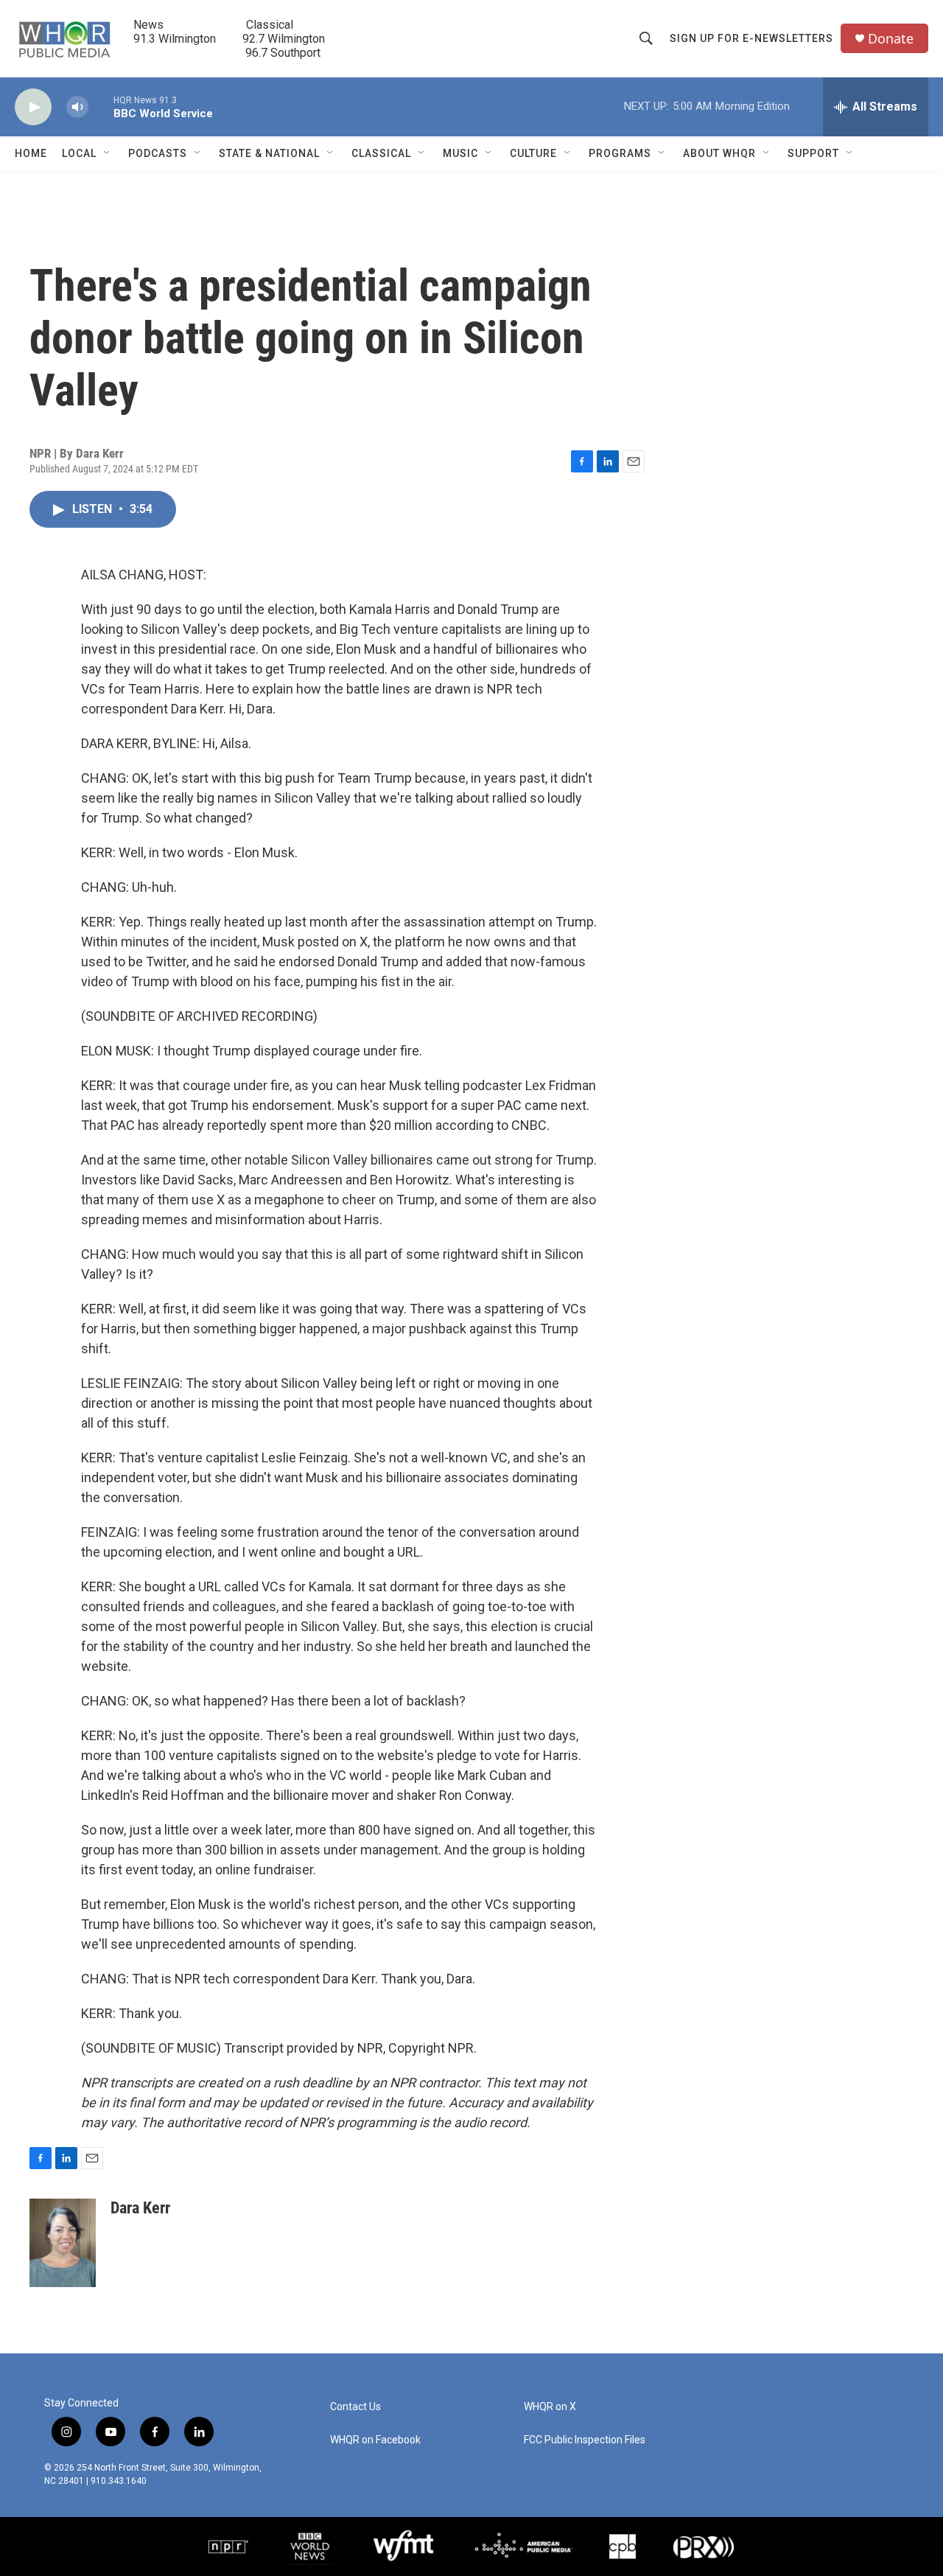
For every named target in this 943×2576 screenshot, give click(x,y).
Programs (620, 153)
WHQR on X (550, 2407)
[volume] (77, 107)
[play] (33, 107)
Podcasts (158, 153)
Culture (533, 153)
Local (79, 153)
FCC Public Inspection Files (585, 2440)
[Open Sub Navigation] (108, 153)
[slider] (101, 107)
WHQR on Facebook (375, 2440)
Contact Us (355, 2407)
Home (31, 153)
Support (813, 153)
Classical (381, 153)
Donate (891, 39)
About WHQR (719, 153)
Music (460, 153)
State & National (269, 153)
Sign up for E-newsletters (751, 38)
